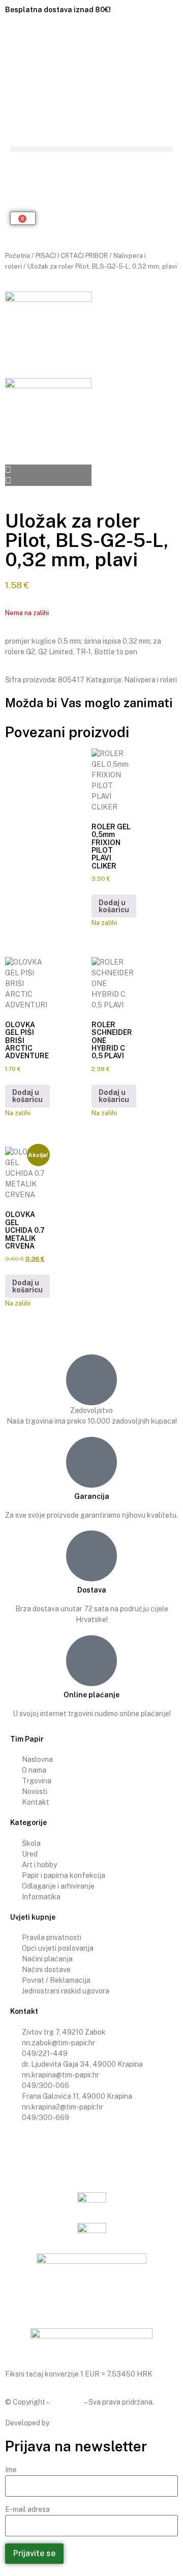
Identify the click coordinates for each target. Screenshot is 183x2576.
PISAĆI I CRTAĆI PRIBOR (72, 256)
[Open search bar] (91, 167)
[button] (91, 149)
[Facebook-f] (18, 2151)
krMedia (64, 2423)
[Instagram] (45, 2151)
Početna (18, 256)
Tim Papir (67, 2402)
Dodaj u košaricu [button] (114, 906)
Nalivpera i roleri (150, 680)
